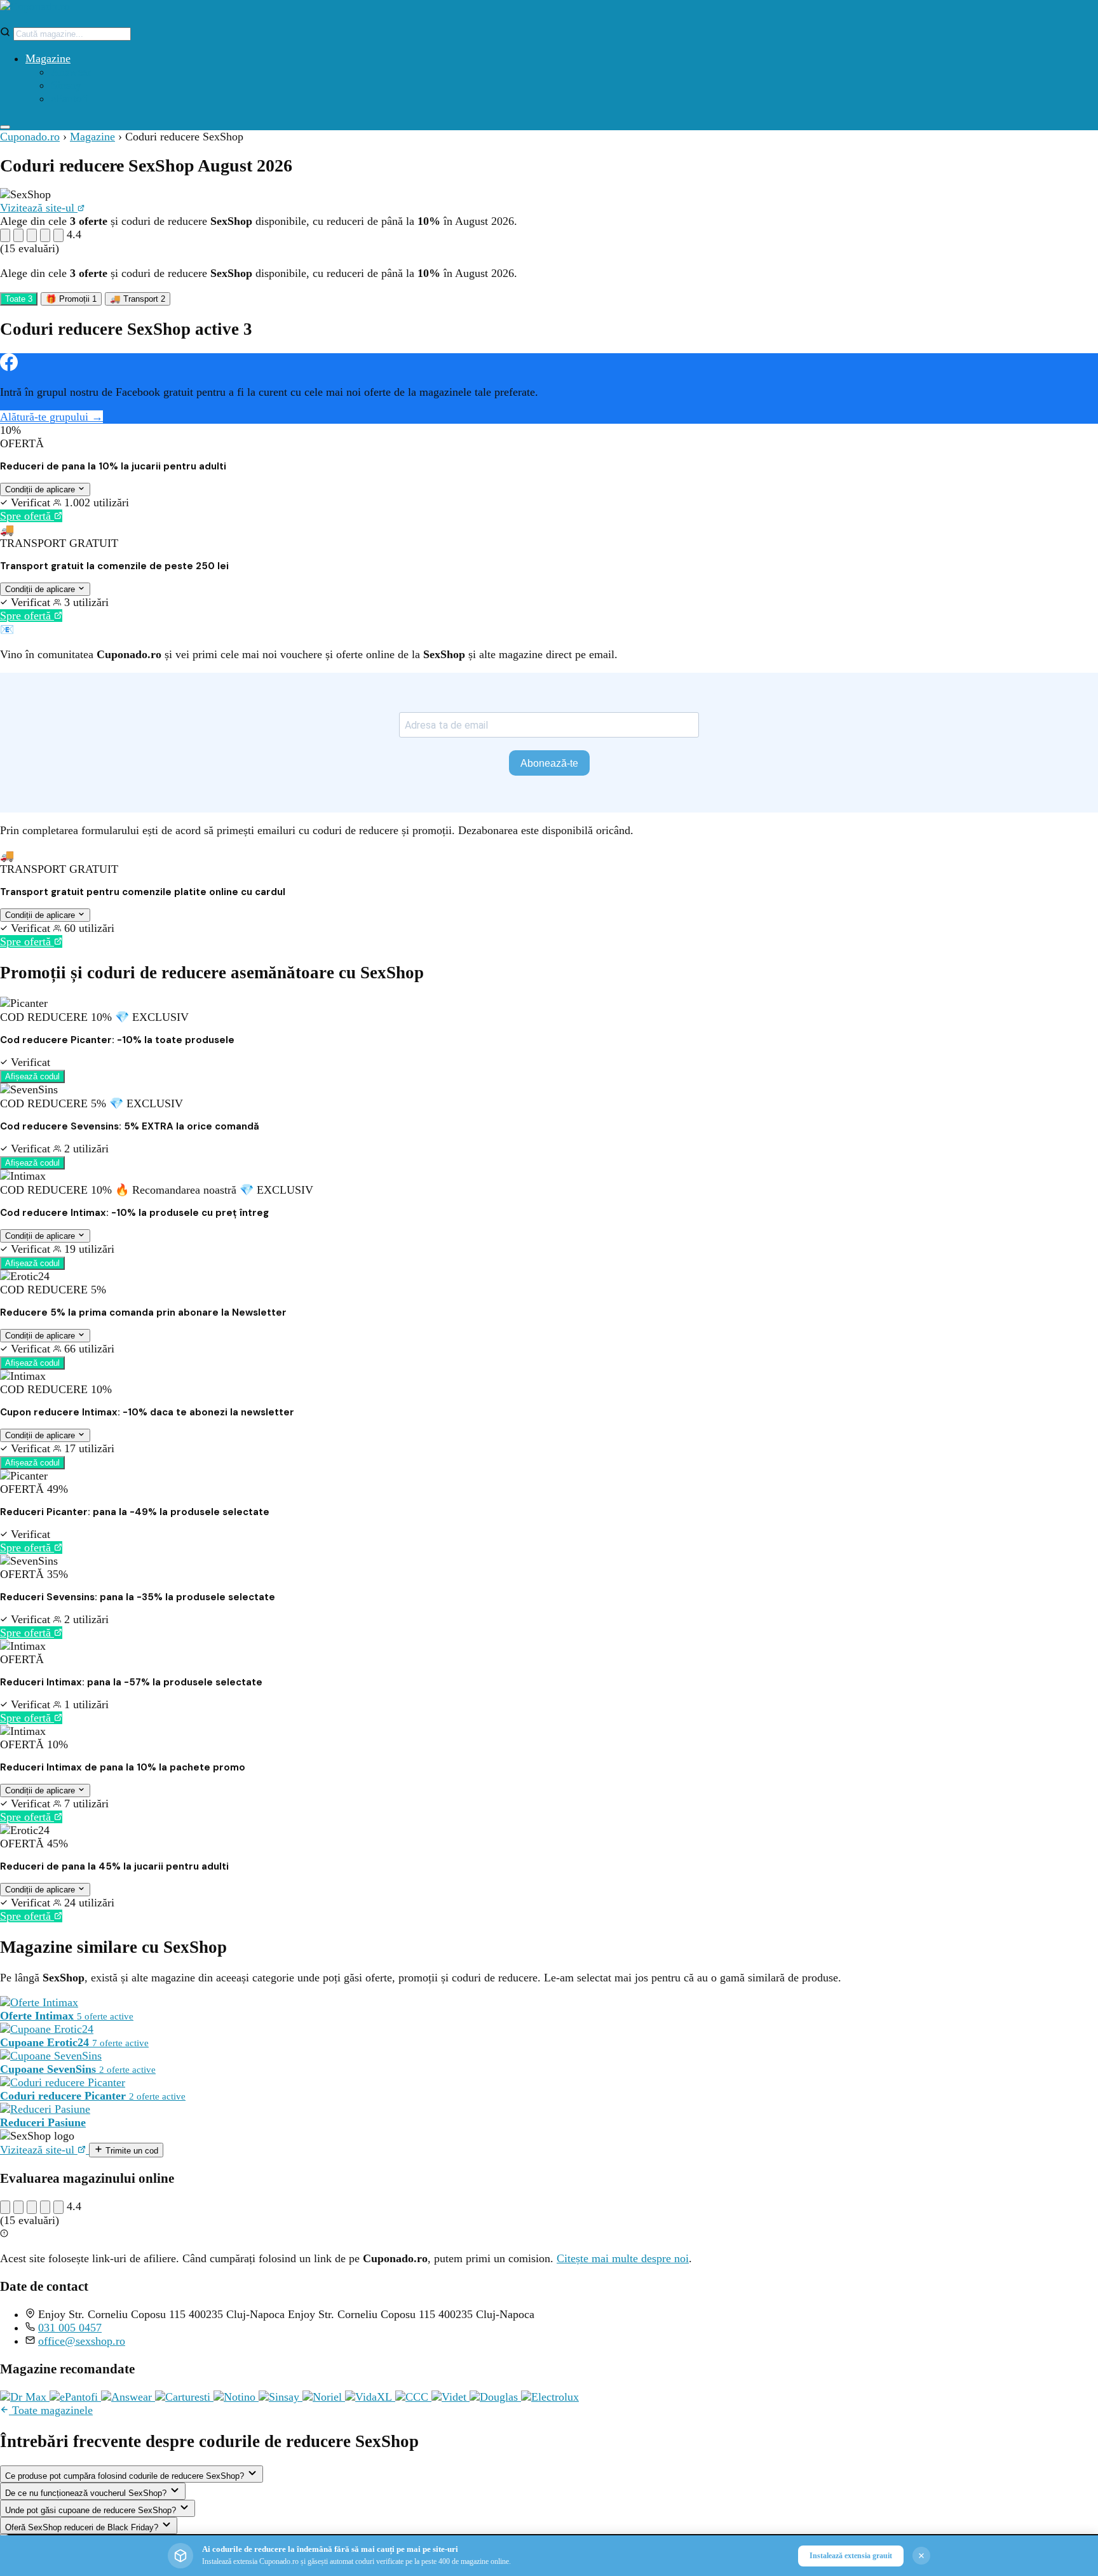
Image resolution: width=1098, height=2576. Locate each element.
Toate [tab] (19, 299)
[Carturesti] (184, 2397)
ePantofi (70, 98)
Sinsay (66, 85)
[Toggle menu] (5, 127)
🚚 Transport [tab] (138, 299)
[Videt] (451, 2397)
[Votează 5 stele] (58, 235)
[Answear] (128, 2397)
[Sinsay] (281, 2397)
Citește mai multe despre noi (623, 2258)
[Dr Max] (25, 2397)
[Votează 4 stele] (45, 235)
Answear (71, 72)
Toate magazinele (51, 2410)
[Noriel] (324, 2397)
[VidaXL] (370, 2397)
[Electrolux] (550, 2397)
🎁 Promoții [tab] (71, 299)
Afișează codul (32, 1076)
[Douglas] (495, 2397)
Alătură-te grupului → (51, 417)
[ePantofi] (75, 2397)
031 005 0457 (70, 2328)
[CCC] (413, 2397)
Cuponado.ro (30, 137)
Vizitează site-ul (39, 208)
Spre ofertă (27, 516)
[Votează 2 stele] (18, 235)
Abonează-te (549, 763)
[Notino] (236, 2397)
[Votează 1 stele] (5, 235)
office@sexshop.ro (82, 2341)
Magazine (48, 58)
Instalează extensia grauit (851, 2556)
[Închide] (921, 2556)
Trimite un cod (131, 2151)
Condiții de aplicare (41, 489)
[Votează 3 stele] (32, 235)
